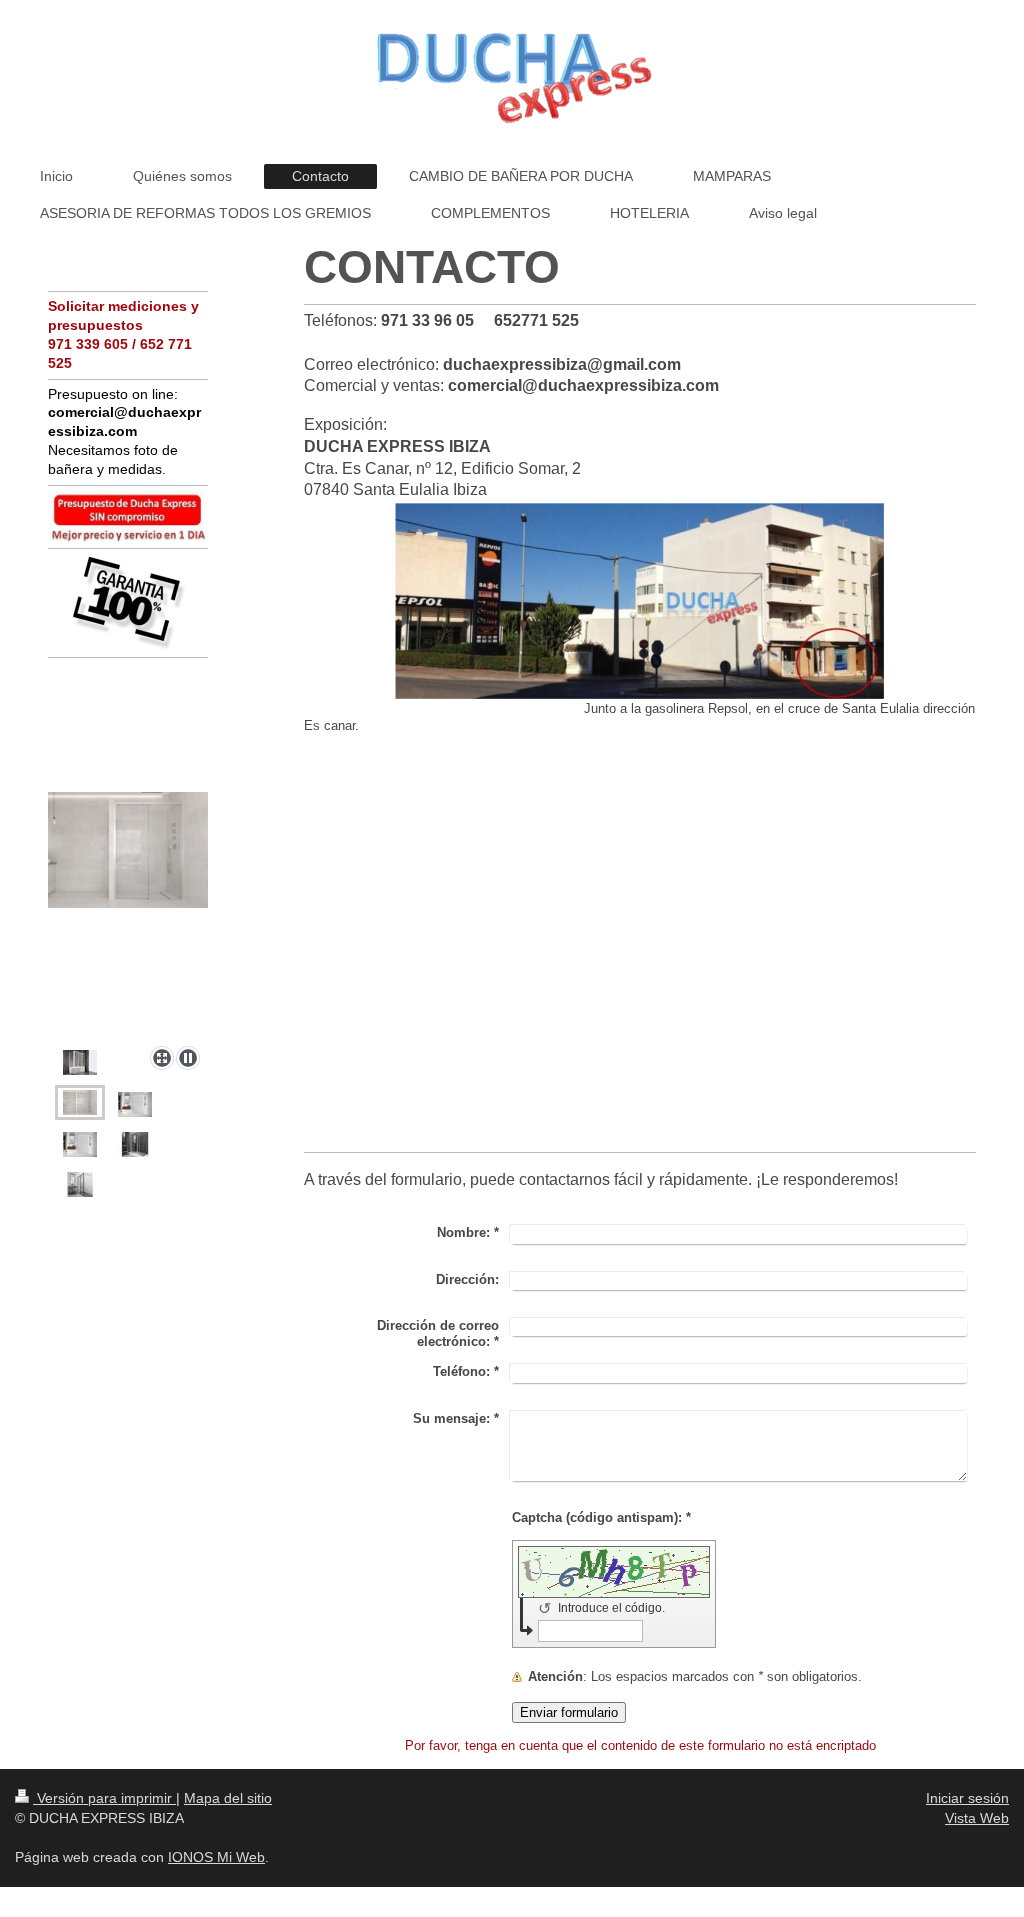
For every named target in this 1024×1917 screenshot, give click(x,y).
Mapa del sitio (228, 1798)
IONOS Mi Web (216, 1857)
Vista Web (977, 1818)
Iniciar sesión (967, 1798)
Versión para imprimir (104, 1798)
